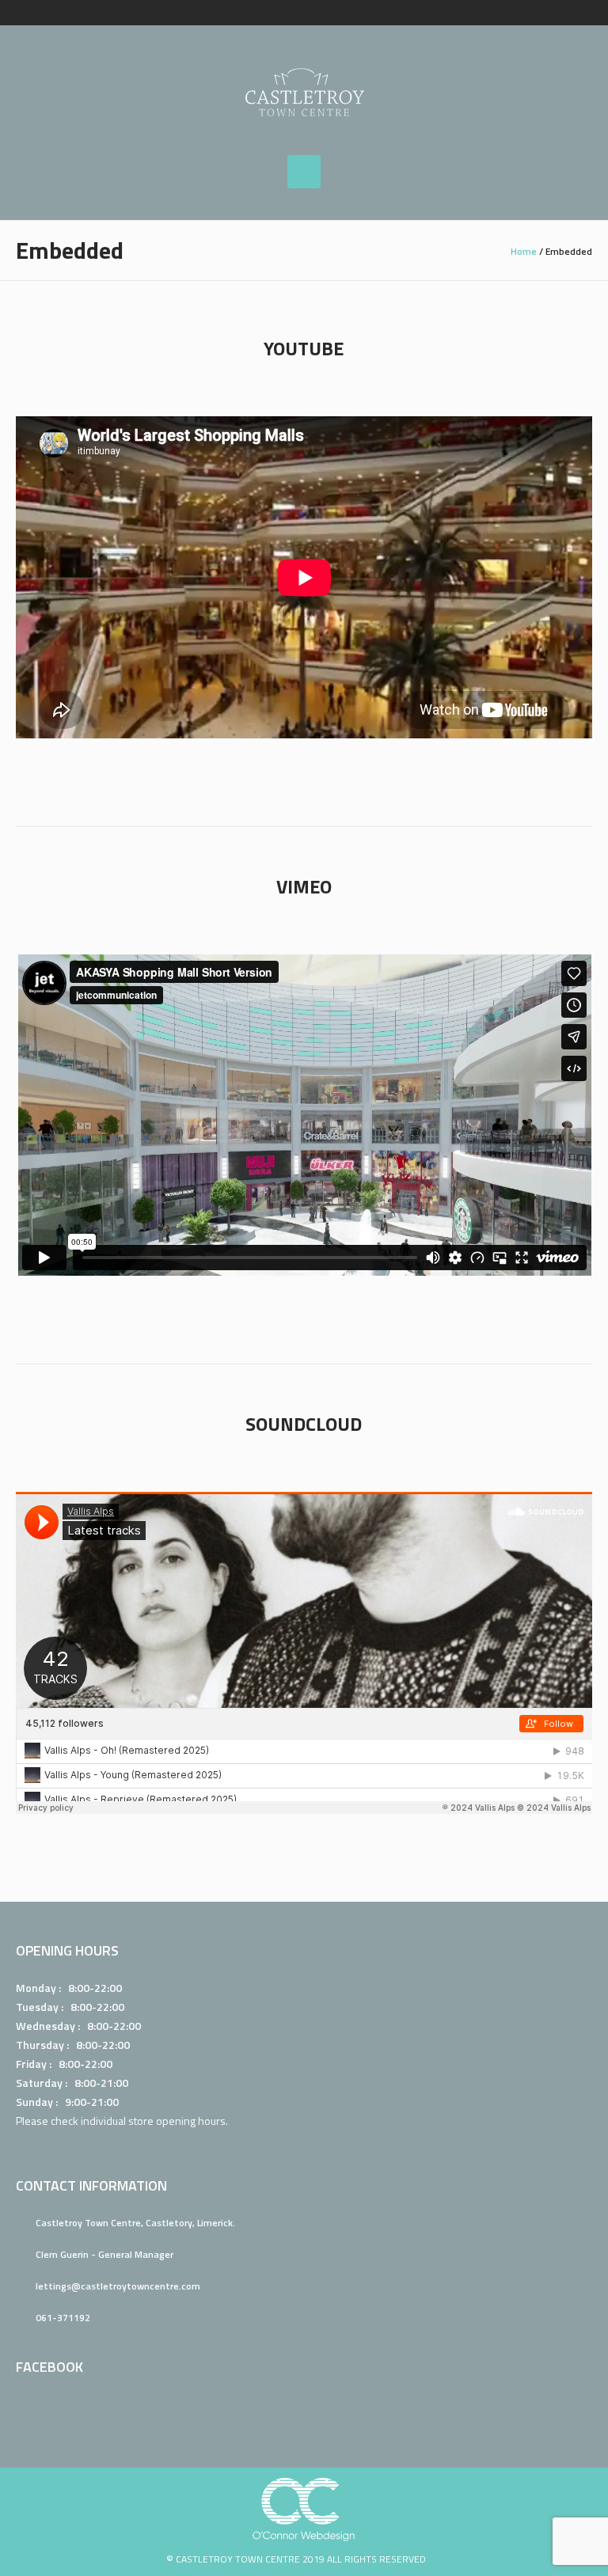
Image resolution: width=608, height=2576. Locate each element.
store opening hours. (178, 2121)
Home (524, 251)
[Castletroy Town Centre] (304, 90)
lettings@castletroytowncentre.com (118, 2286)
